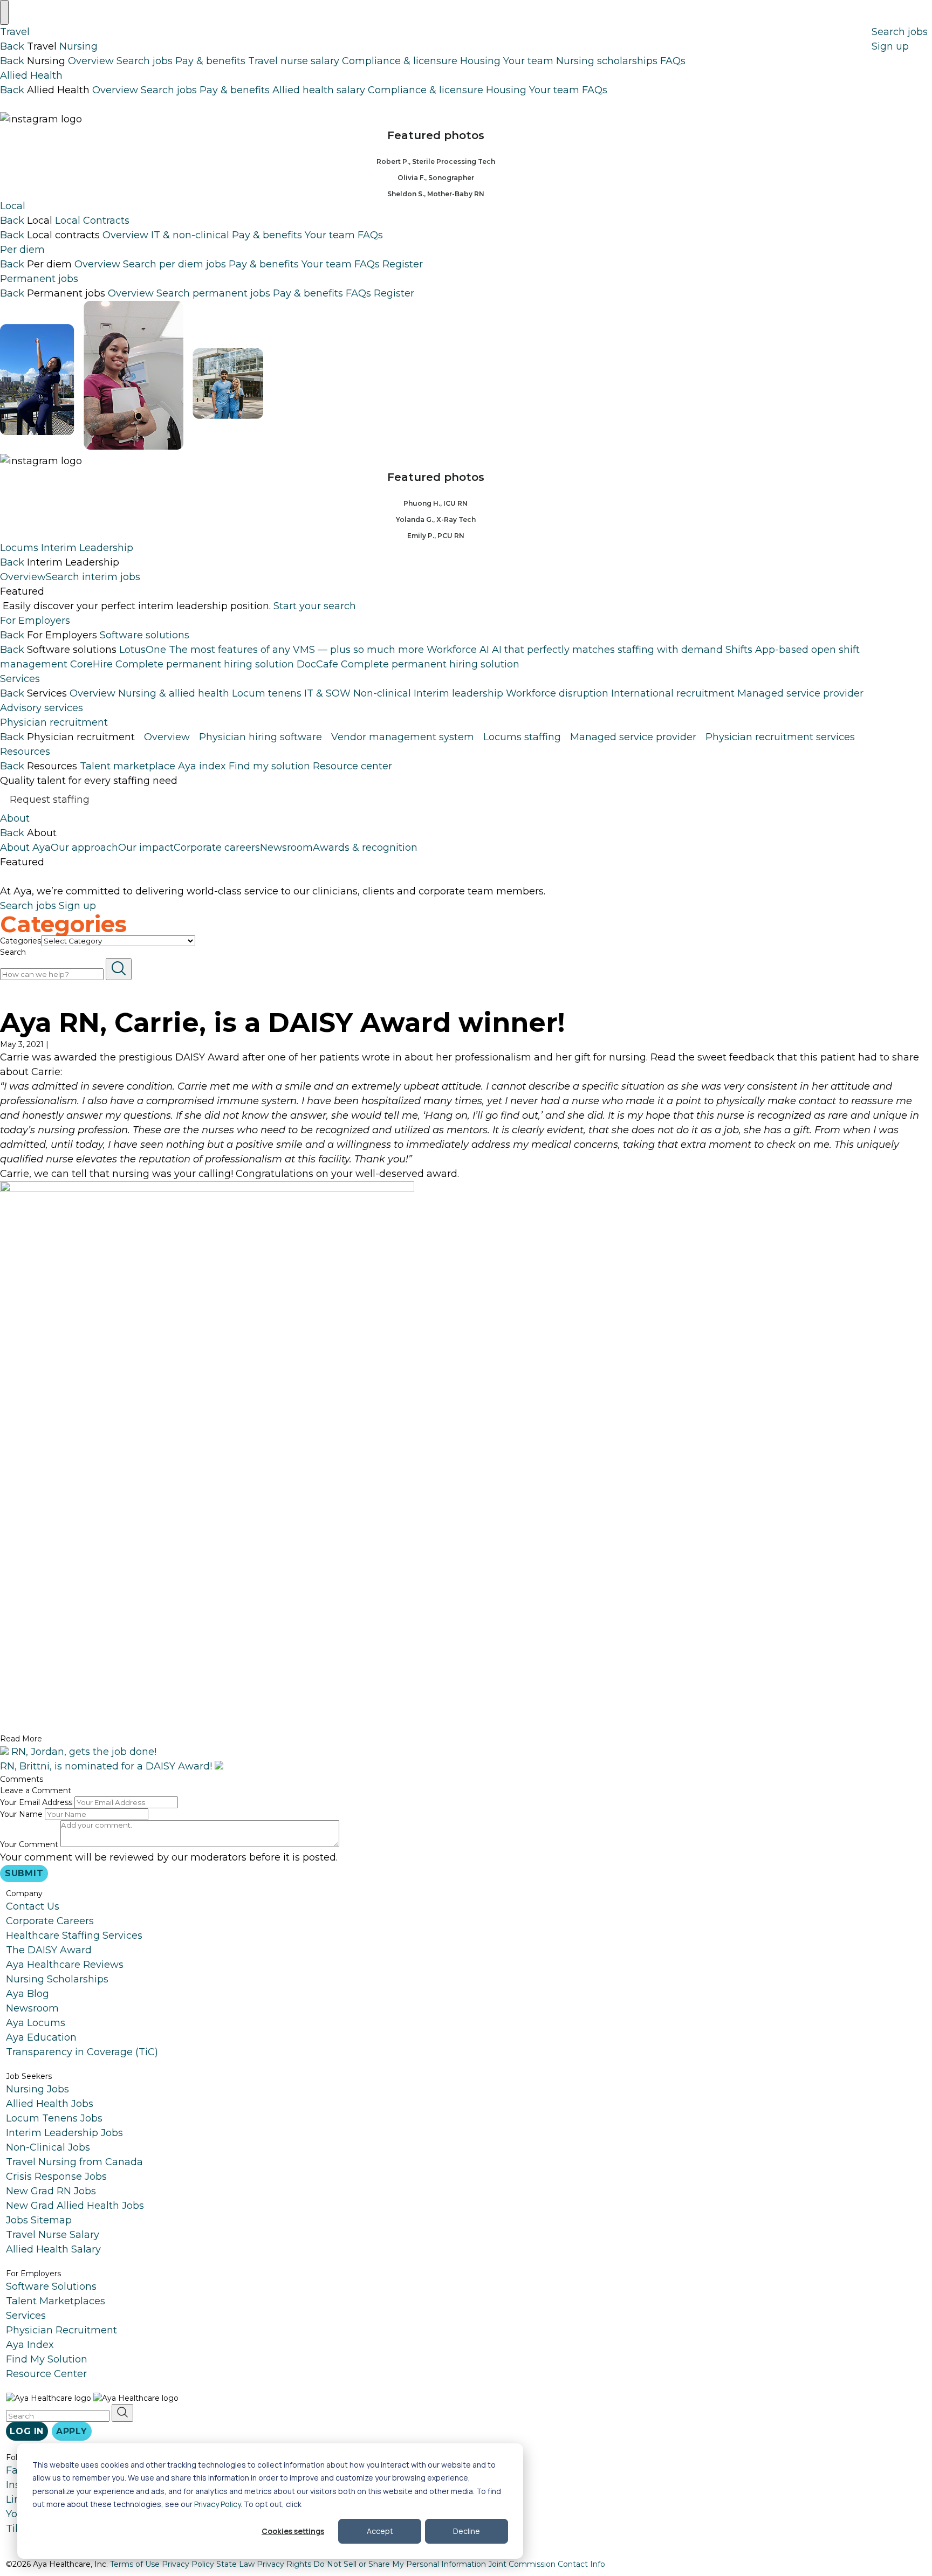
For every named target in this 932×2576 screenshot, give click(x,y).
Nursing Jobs (37, 2089)
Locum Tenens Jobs (54, 2118)
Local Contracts (92, 221)
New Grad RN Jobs (51, 2191)
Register (403, 264)
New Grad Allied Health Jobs (75, 2206)
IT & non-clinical (190, 235)
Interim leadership (458, 693)
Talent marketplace (128, 766)
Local (13, 206)
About (15, 818)
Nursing (78, 46)
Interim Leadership (87, 548)
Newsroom (286, 847)
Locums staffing (522, 737)
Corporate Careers (50, 1921)
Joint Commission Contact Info (547, 2564)
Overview (91, 61)
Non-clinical (382, 693)
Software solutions (145, 635)
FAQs (673, 61)
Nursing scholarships (607, 61)
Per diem (22, 250)
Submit (24, 1873)
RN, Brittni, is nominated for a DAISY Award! (107, 1766)
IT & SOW (327, 693)
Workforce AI (575, 650)
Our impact (146, 847)
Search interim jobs (93, 577)
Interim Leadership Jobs (64, 2133)
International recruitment (673, 693)
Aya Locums (36, 2023)
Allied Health (31, 75)
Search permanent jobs (213, 293)
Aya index (202, 766)
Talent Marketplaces (56, 2301)
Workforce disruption (557, 693)
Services (20, 679)
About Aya (25, 847)
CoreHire (182, 664)
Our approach (84, 847)
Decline (467, 2531)
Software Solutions (51, 2286)
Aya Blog (28, 1994)
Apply (72, 2431)
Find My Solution (47, 2359)
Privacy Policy (217, 2504)
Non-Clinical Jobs (48, 2147)
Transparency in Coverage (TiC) (82, 2052)
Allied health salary (319, 90)
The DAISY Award (49, 1950)
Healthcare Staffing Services (74, 1936)
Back (12, 46)
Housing (480, 61)
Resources (25, 752)
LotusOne (272, 650)
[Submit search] (119, 969)
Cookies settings (293, 2531)
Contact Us (33, 1906)
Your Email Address (36, 1802)
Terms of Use (135, 2564)
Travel (15, 32)
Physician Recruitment (61, 2330)
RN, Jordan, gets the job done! (83, 1752)
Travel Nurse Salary (53, 2235)
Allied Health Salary (53, 2249)
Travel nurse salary (294, 61)
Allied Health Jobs (50, 2104)
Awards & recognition (365, 847)
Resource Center (46, 2374)
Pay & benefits (210, 61)
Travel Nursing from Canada (74, 2162)
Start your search (315, 606)
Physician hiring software (261, 737)
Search (13, 952)
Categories (20, 941)
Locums (19, 548)
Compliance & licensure (400, 61)
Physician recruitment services (780, 737)
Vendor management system (403, 737)
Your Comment (29, 1844)
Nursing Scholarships (57, 1979)
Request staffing (50, 799)
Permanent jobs (39, 279)
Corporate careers (217, 847)
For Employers (35, 621)
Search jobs (145, 61)
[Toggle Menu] (4, 12)
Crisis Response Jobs (56, 2176)
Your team (528, 61)
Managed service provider (800, 693)
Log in (27, 2431)
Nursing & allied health (174, 693)
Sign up (890, 46)
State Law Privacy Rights (264, 2564)
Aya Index (30, 2345)
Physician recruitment (54, 722)
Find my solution (269, 766)
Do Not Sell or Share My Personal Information (400, 2564)
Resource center (352, 766)
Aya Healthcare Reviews (65, 1965)
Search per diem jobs (174, 264)
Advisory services (42, 708)
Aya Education (41, 2037)
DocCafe (408, 664)
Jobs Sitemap (39, 2220)
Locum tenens (267, 693)
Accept (380, 2531)
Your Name (21, 1814)
